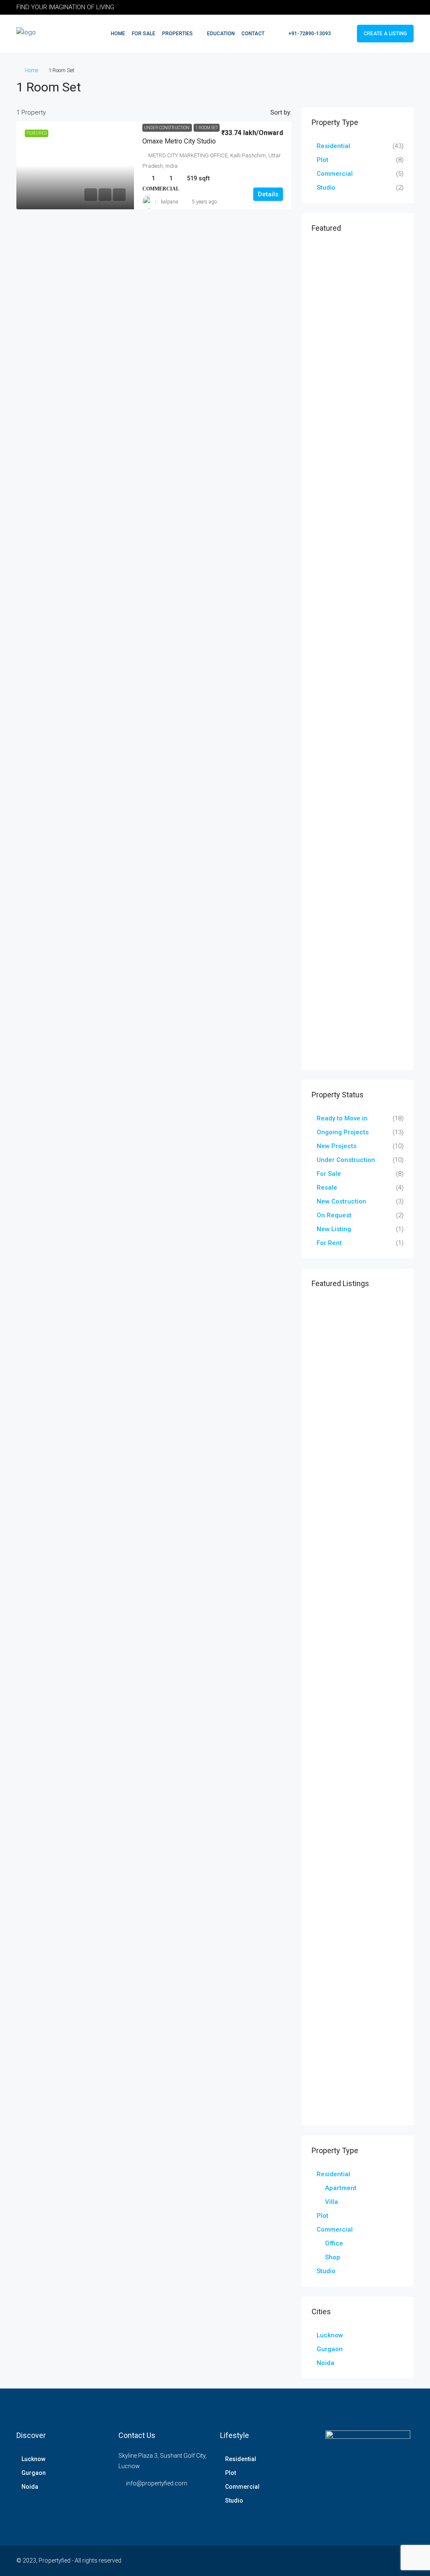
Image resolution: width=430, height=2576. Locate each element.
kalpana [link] (169, 202)
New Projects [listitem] (337, 1146)
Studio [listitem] (326, 188)
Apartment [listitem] (341, 2188)
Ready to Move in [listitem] (342, 1118)
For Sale (144, 34)
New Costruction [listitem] (341, 1201)
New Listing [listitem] (334, 1229)
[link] (75, 165)
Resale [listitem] (327, 1188)
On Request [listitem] (334, 1215)
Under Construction (167, 128)
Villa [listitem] (332, 2202)
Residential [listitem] (333, 146)
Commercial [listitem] (335, 174)
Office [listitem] (334, 2243)
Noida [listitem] (325, 2363)
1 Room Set (207, 128)
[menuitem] (305, 34)
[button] (399, 85)
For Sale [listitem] (329, 1174)
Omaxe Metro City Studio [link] (179, 141)
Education (221, 34)
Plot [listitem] (322, 160)
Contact (253, 34)
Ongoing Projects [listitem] (343, 1132)
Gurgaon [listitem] (330, 2349)
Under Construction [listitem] (346, 1160)
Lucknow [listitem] (330, 2335)
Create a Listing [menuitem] (385, 34)
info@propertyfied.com (157, 2483)
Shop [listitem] (333, 2257)
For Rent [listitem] (329, 1243)
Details (268, 194)
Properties (177, 34)
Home (118, 34)
